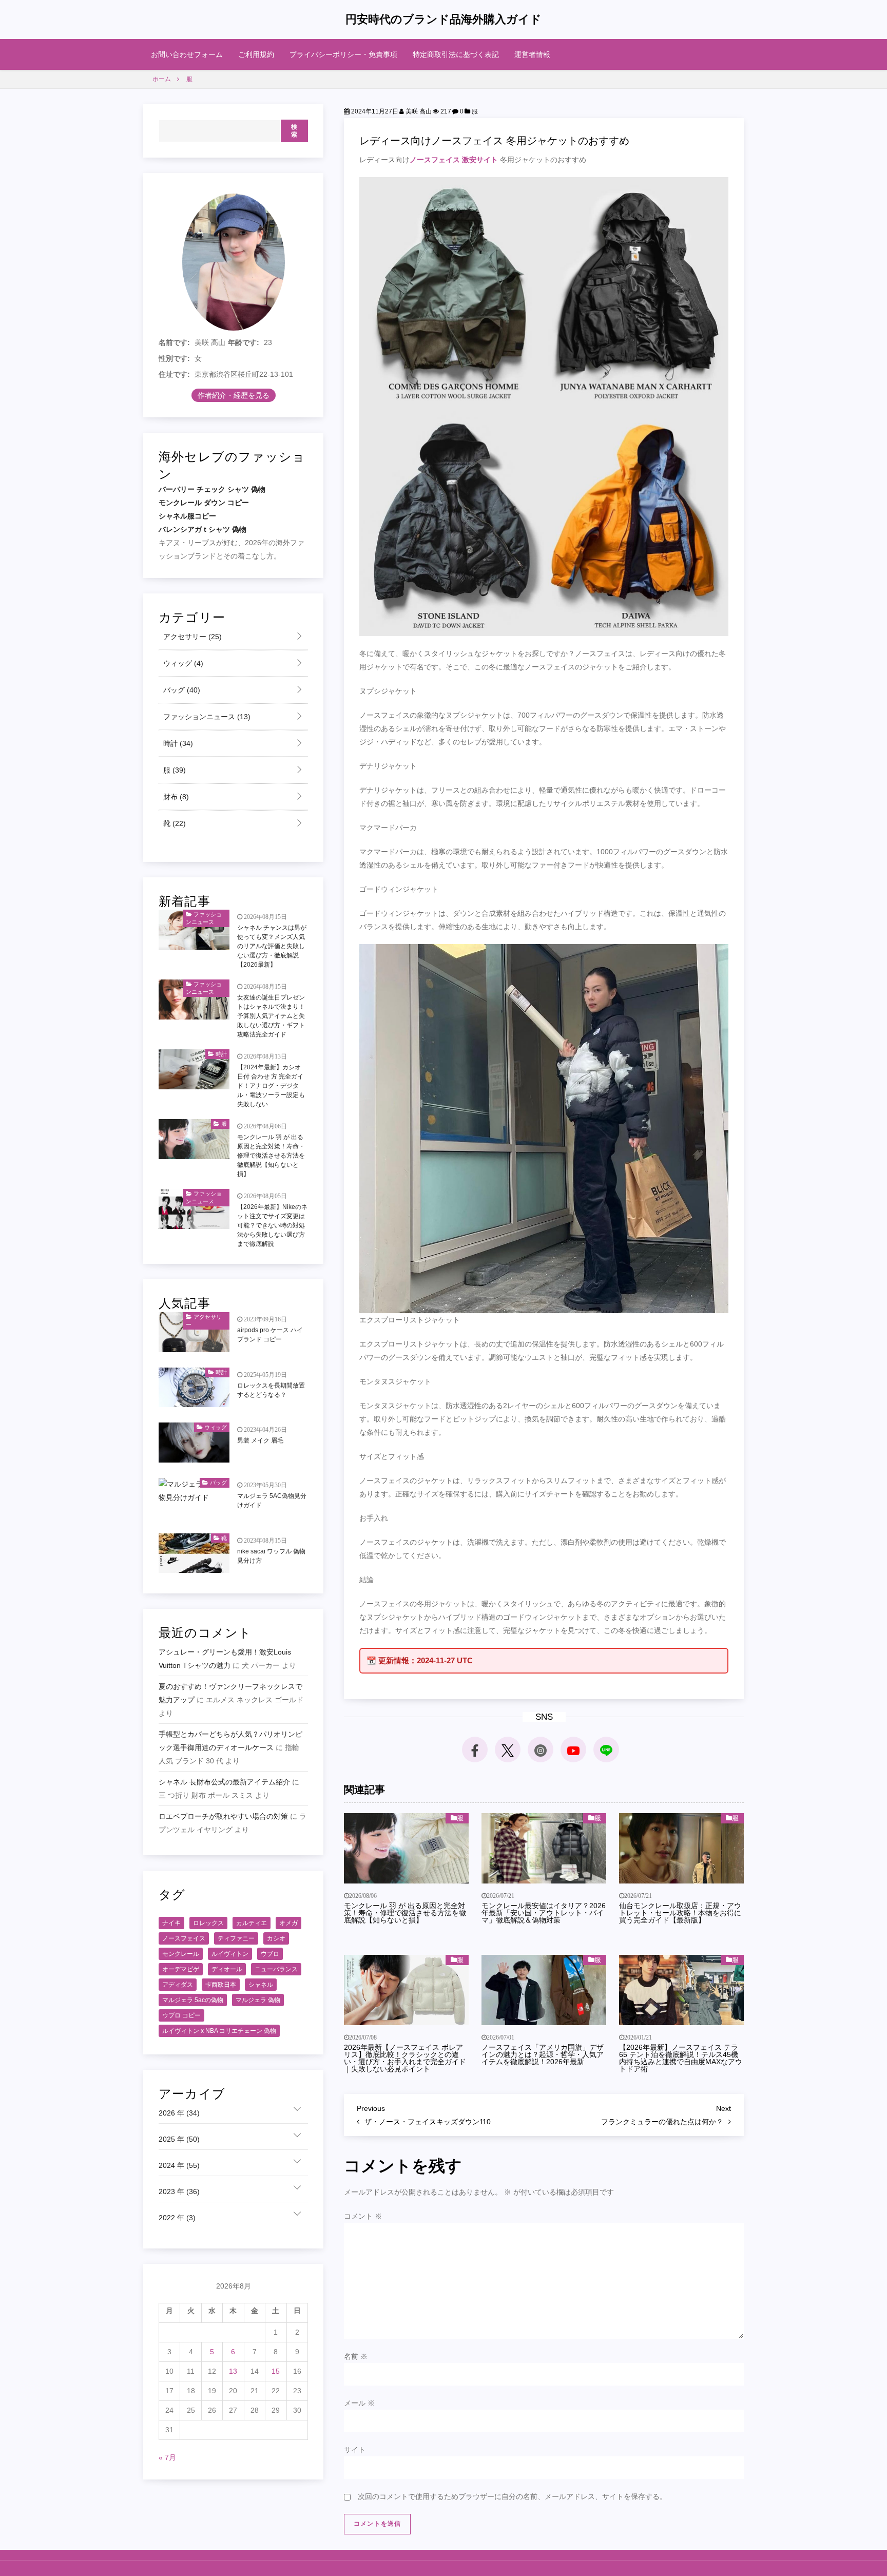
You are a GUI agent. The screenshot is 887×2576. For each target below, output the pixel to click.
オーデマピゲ (181, 1969)
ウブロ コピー (181, 2015)
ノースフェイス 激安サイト (454, 160)
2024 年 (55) (179, 2165)
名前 (356, 2356)
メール (359, 2403)
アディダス (178, 1985)
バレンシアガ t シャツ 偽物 (203, 529)
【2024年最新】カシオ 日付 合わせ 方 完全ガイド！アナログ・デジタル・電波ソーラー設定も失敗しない (271, 1086)
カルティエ (252, 1923)
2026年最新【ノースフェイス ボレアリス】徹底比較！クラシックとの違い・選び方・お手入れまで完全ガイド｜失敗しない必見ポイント (405, 2058)
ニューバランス (276, 1969)
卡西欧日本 (221, 1985)
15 (276, 2371)
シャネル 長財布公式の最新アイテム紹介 (224, 1782)
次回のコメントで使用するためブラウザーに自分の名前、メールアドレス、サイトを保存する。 (512, 2496)
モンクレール (181, 1954)
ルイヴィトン (230, 1954)
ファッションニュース (206, 717)
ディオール (227, 1969)
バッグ (181, 690)
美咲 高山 (418, 111)
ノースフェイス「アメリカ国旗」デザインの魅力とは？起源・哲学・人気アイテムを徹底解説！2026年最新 (543, 2054)
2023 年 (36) (179, 2191)
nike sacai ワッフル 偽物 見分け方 (271, 1556)
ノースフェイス (184, 1938)
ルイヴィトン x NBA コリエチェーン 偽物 (219, 2031)
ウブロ (270, 1954)
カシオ (276, 1938)
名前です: (174, 342)
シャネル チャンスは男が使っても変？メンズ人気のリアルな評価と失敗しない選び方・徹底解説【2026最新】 (272, 946)
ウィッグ (182, 663)
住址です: (174, 374)
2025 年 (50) (179, 2139)
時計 (177, 743)
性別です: (174, 358)
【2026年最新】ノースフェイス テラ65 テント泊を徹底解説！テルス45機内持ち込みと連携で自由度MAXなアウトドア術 (681, 2058)
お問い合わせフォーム (187, 54)
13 (233, 2371)
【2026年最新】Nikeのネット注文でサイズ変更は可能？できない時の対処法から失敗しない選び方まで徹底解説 (272, 1225)
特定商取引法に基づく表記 (456, 54)
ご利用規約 (256, 54)
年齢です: (244, 342)
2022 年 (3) (177, 2218)
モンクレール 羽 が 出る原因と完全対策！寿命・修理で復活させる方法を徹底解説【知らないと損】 (405, 1913)
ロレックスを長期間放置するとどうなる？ (271, 1390)
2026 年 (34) (179, 2113)
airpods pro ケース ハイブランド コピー (270, 1335)
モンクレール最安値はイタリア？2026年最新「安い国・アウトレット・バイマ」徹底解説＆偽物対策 (544, 1913)
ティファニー (236, 1938)
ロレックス (208, 1923)
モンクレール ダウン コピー (204, 503)
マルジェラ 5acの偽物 (193, 2000)
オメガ (288, 1923)
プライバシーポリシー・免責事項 (343, 54)
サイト (355, 2450)
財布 (175, 797)
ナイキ (171, 1923)
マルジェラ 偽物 (258, 2000)
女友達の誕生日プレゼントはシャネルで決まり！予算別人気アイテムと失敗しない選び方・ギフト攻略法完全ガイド (271, 1016)
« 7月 (167, 2457)
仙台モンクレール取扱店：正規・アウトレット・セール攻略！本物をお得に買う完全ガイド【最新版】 (680, 1913)
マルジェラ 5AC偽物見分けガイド (272, 1501)
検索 (294, 131)
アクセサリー (191, 637)
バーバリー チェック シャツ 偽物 (212, 489)
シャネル (261, 1985)
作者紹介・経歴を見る (234, 395)
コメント (363, 2216)
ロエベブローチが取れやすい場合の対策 (223, 1816)
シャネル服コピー (187, 516)
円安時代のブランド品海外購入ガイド (444, 19)
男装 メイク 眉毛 (260, 1440)
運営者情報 (532, 54)
